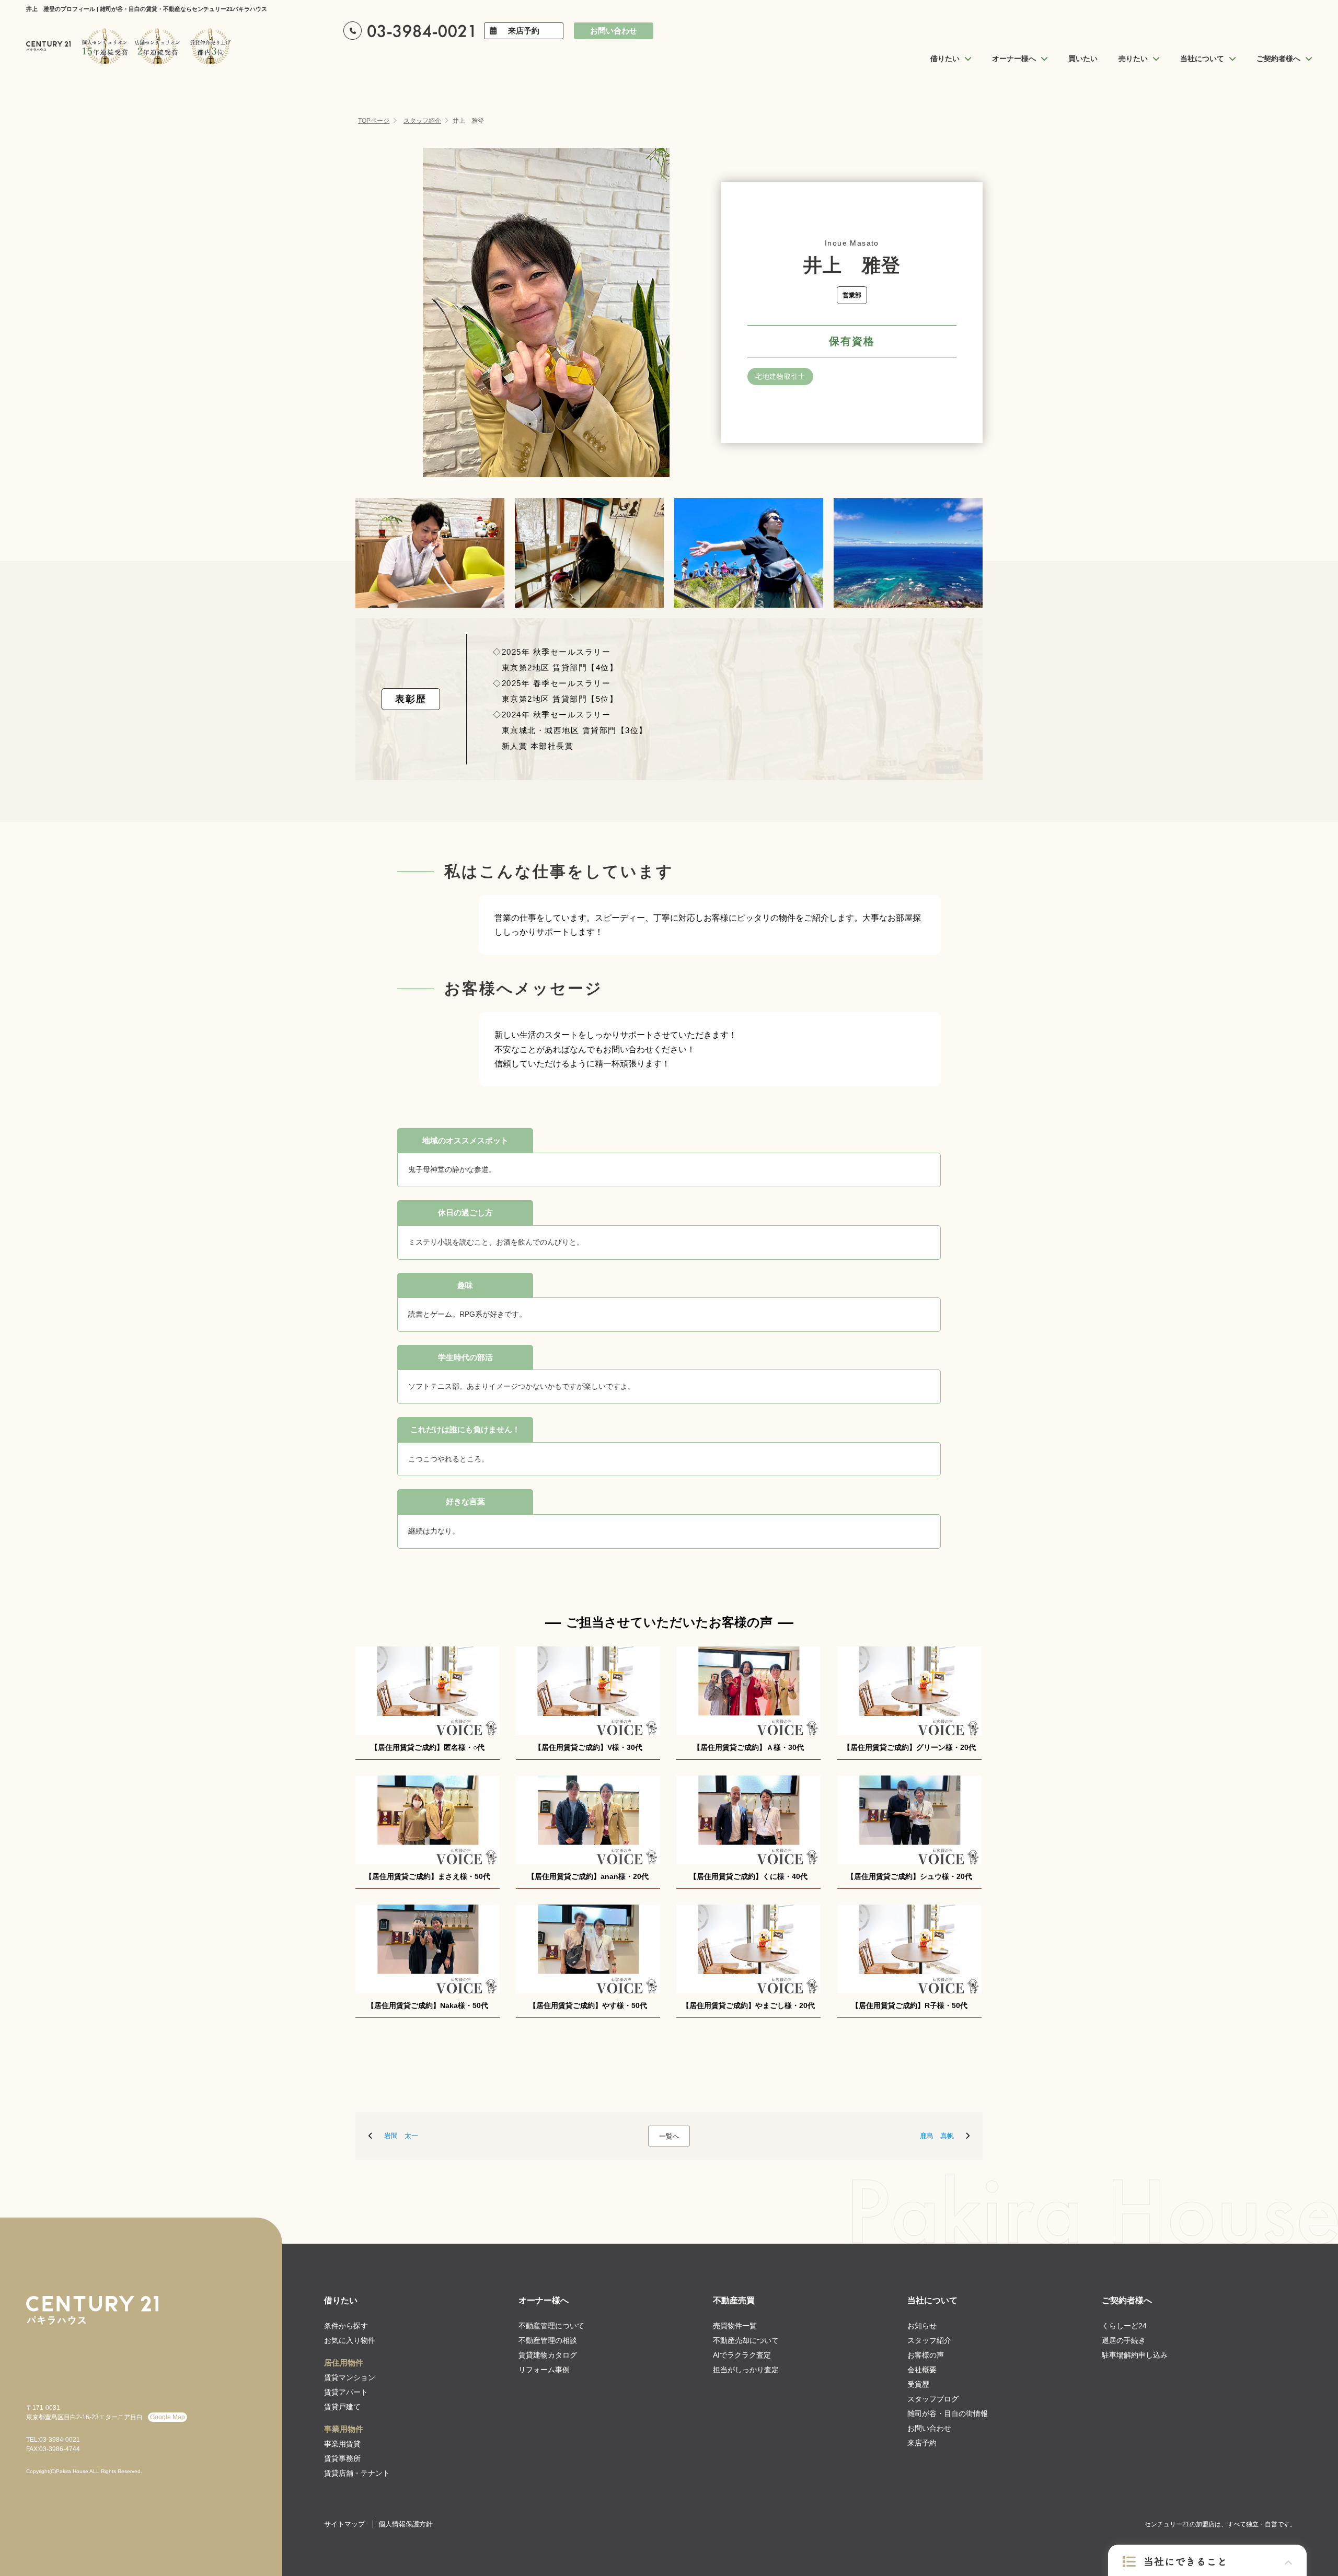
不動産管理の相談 (548, 2340)
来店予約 (524, 31)
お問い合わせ (614, 31)
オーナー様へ (544, 2300)
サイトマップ (344, 2524)
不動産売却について (746, 2340)
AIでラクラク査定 (742, 2355)
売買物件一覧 (735, 2326)
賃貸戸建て (342, 2407)
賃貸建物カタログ (548, 2355)
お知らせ (922, 2326)
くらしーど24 (1124, 2326)
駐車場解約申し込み (1135, 2355)
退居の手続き (1124, 2340)
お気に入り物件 (350, 2340)
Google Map (168, 2417)
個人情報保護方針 (406, 2524)
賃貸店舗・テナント (357, 2473)
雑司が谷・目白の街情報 (948, 2413)
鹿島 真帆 (937, 2136)
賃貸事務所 (342, 2458)
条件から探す (346, 2326)
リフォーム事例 (544, 2370)
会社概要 (922, 2370)
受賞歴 (918, 2384)
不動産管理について (551, 2326)
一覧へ (669, 2136)
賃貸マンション (350, 2377)
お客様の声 (926, 2355)
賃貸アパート (346, 2392)
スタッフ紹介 (929, 2340)
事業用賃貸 (342, 2444)
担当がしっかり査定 (746, 2370)
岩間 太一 (401, 2136)
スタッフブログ (933, 2399)
